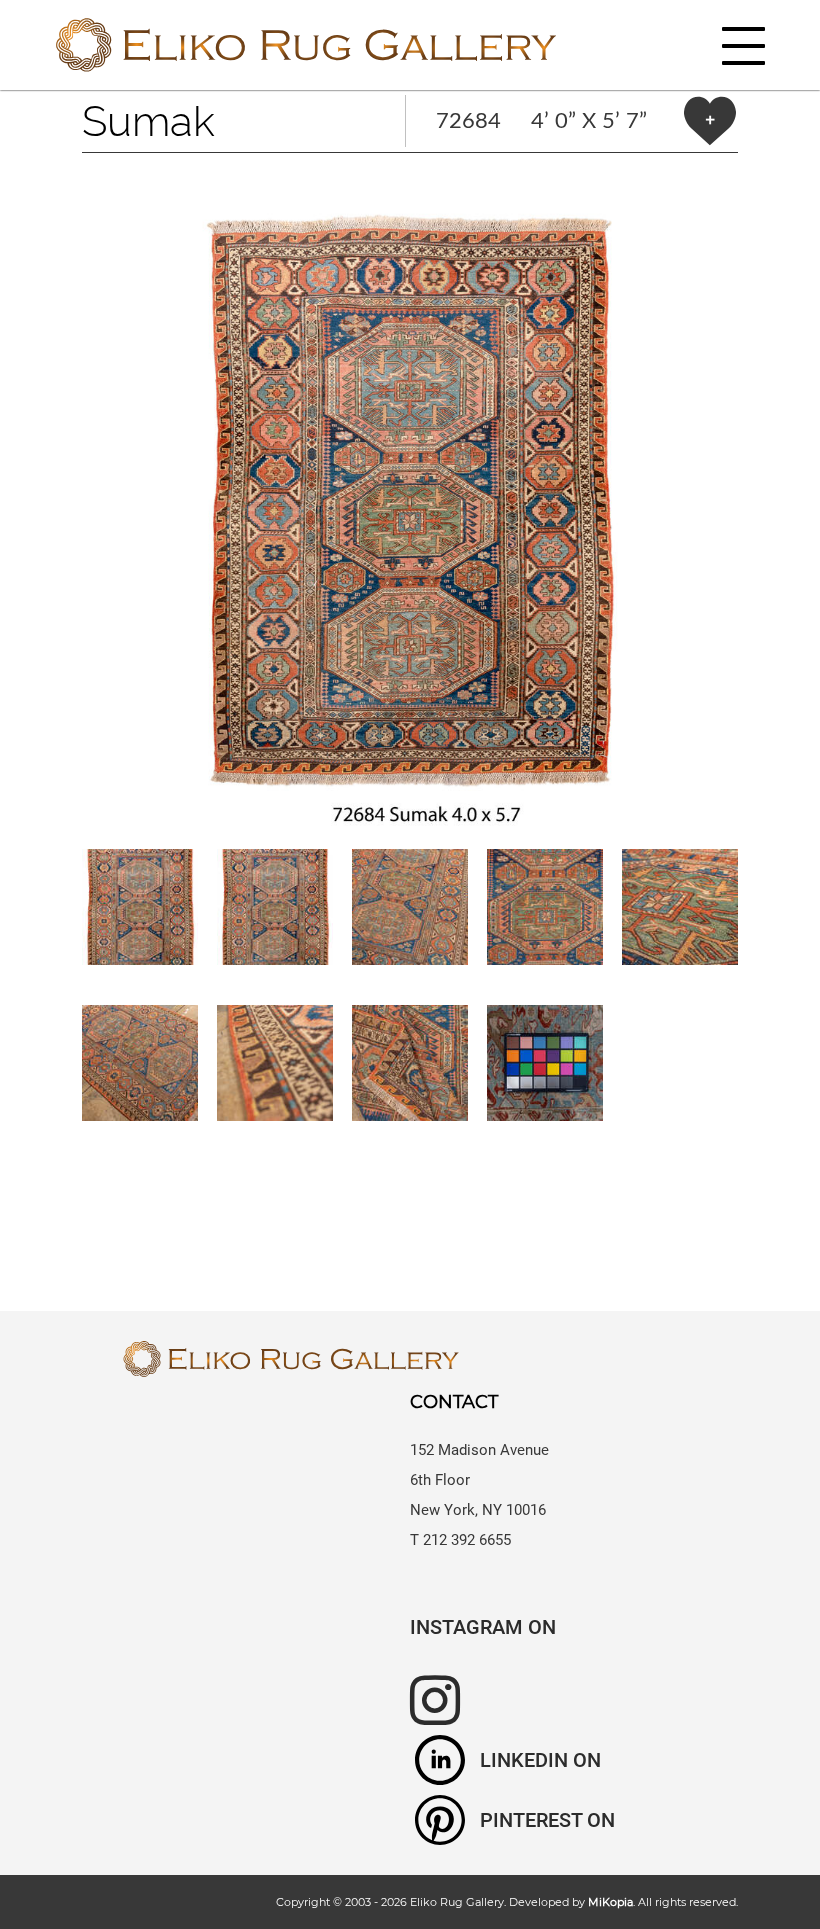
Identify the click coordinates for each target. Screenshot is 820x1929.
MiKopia (610, 1902)
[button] (410, 501)
